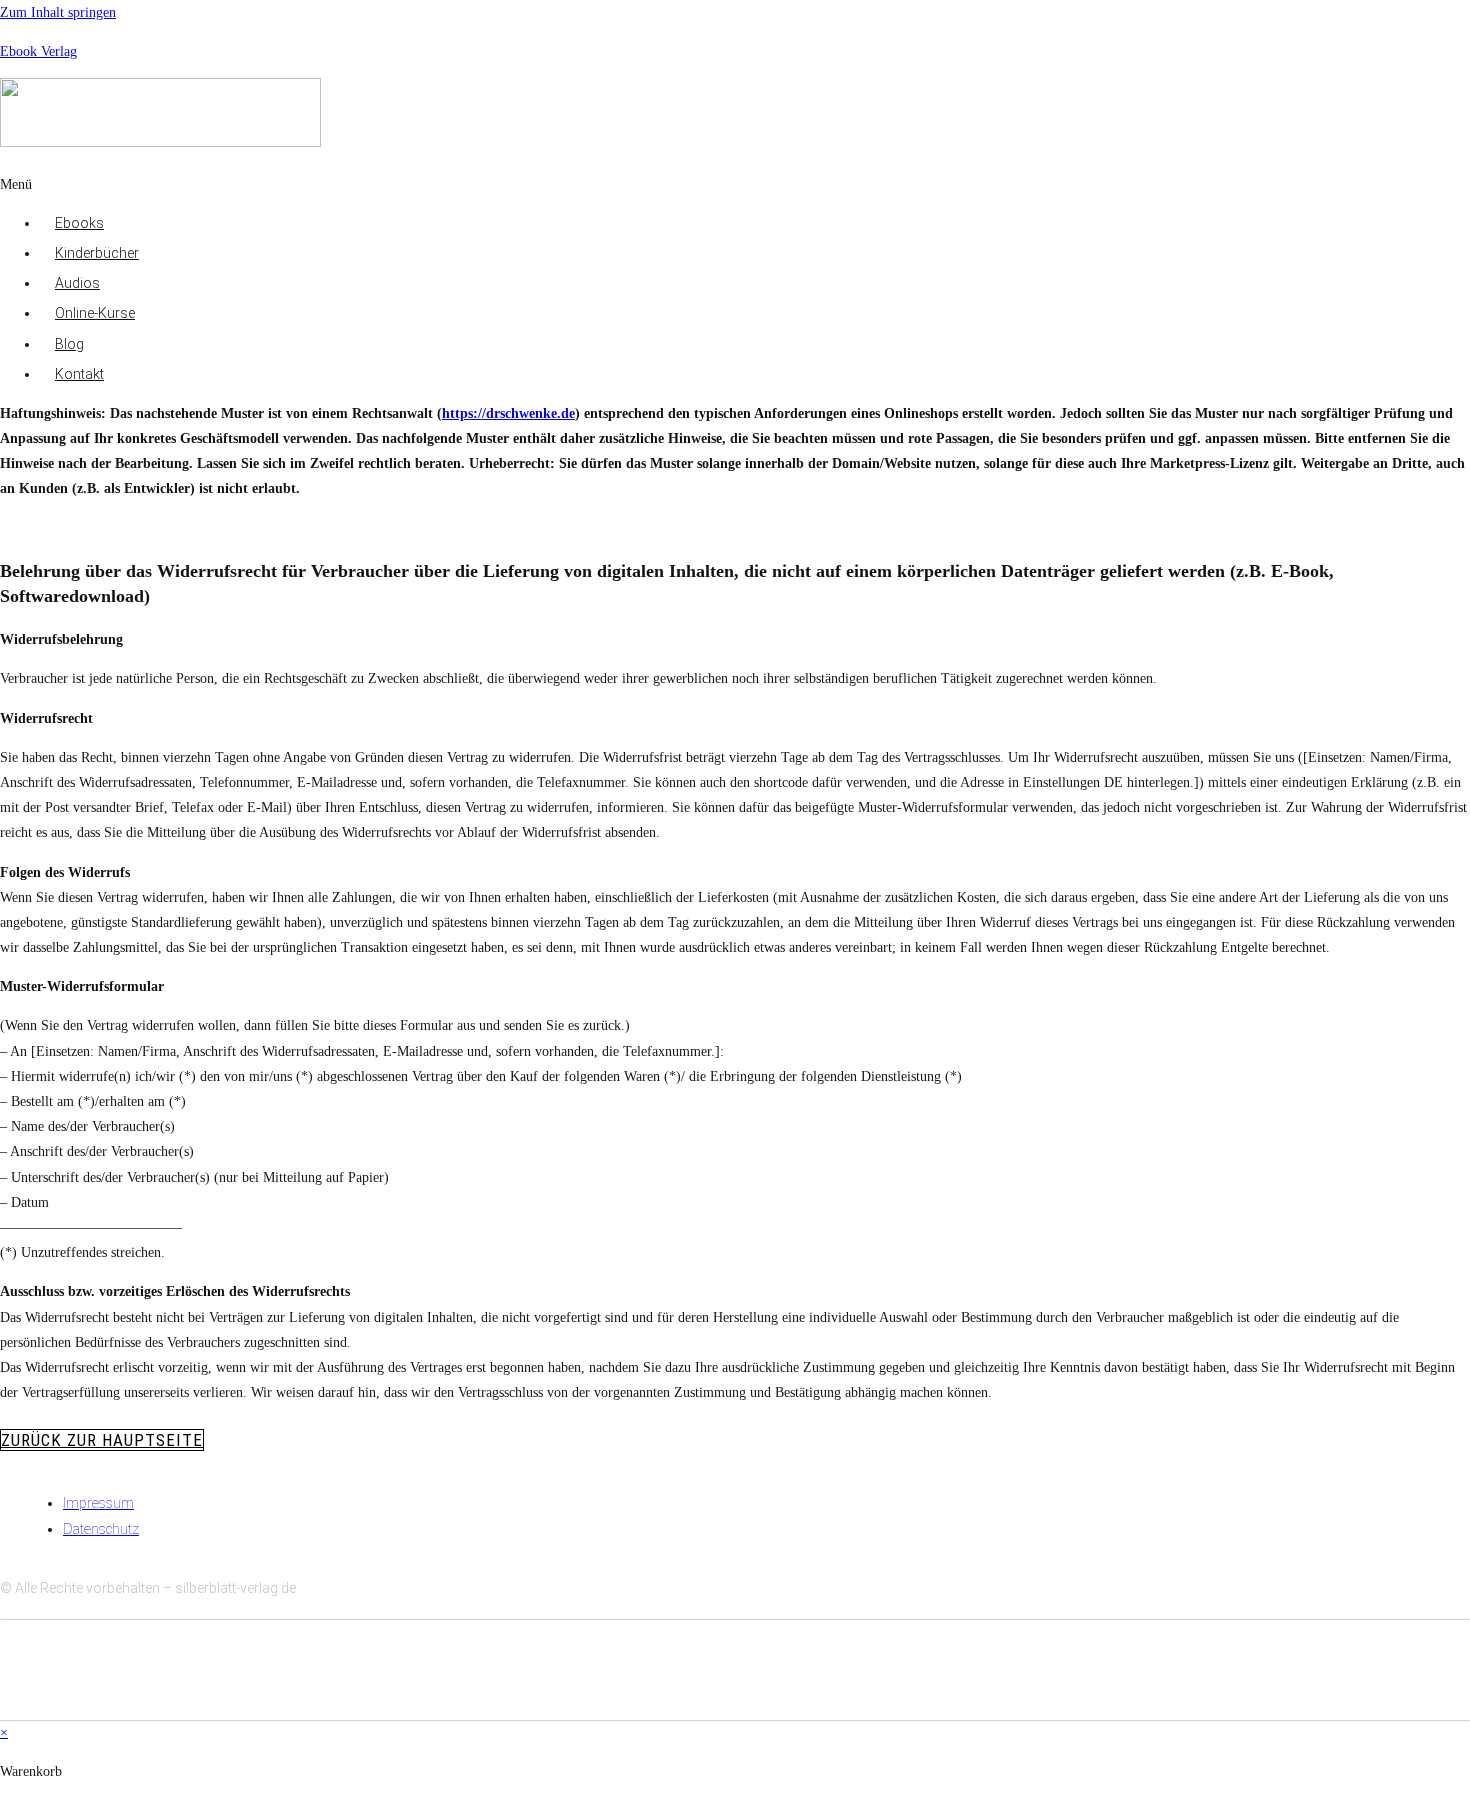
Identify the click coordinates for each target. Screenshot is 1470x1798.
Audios (77, 283)
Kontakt (79, 374)
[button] (553, 184)
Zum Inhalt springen (58, 12)
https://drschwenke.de (508, 413)
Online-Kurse (95, 313)
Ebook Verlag (38, 51)
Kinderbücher (97, 253)
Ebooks (79, 223)
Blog (69, 344)
